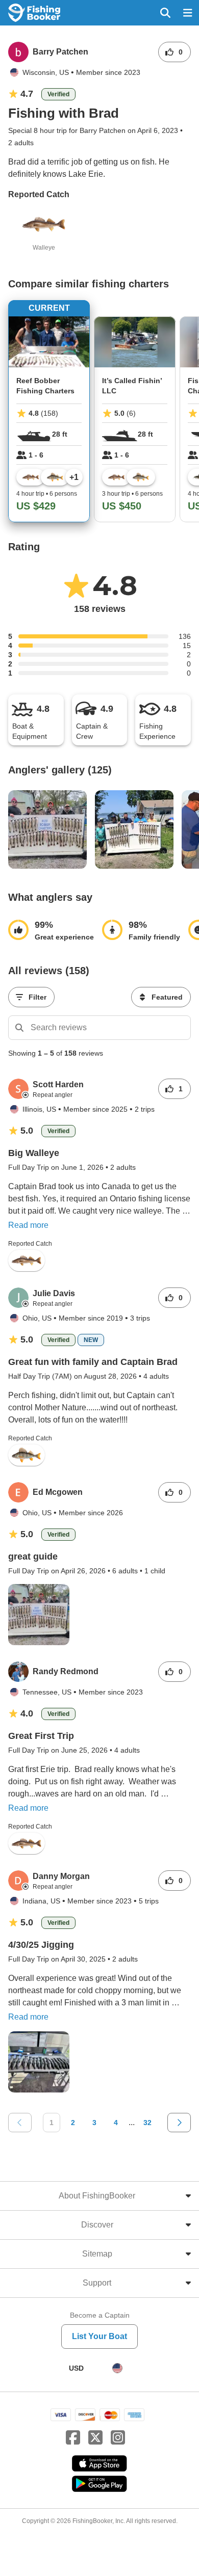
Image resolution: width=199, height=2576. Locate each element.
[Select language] (117, 2368)
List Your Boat (99, 2336)
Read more (28, 1225)
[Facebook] (73, 2438)
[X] (95, 2438)
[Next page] (179, 2123)
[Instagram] (118, 2438)
